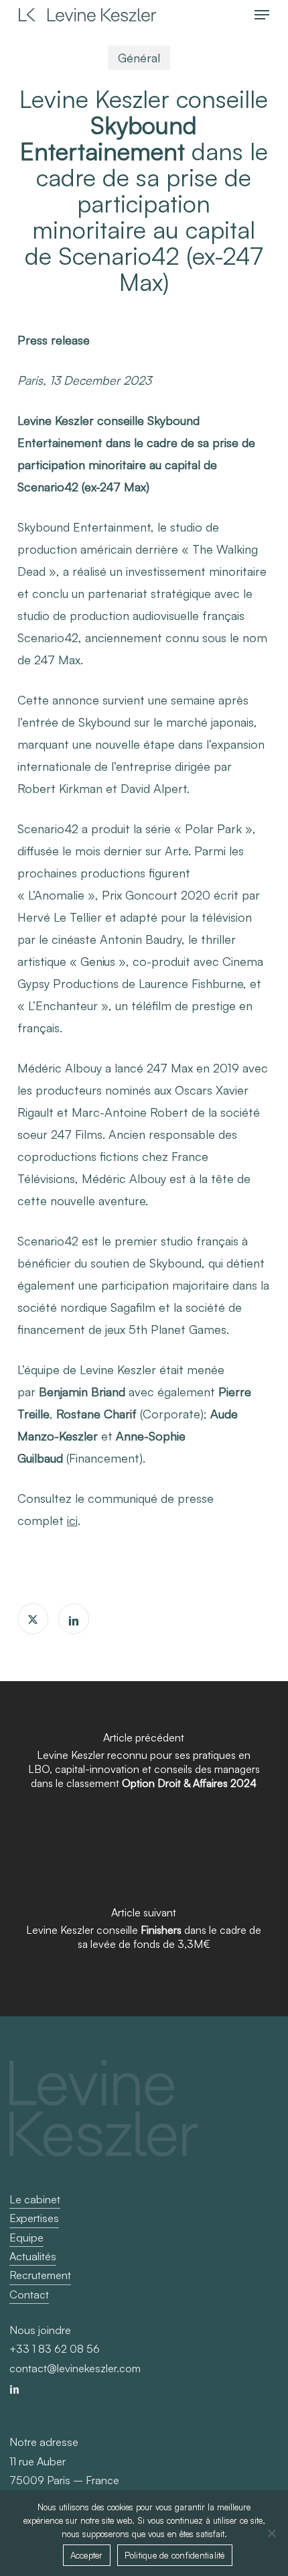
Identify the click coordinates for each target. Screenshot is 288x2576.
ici (72, 1520)
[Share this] (33, 1619)
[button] (262, 15)
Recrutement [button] (40, 2275)
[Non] (271, 2533)
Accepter (87, 2555)
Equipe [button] (26, 2237)
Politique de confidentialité (175, 2555)
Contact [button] (29, 2294)
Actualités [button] (33, 2256)
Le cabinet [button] (35, 2199)
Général (139, 58)
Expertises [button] (34, 2218)
